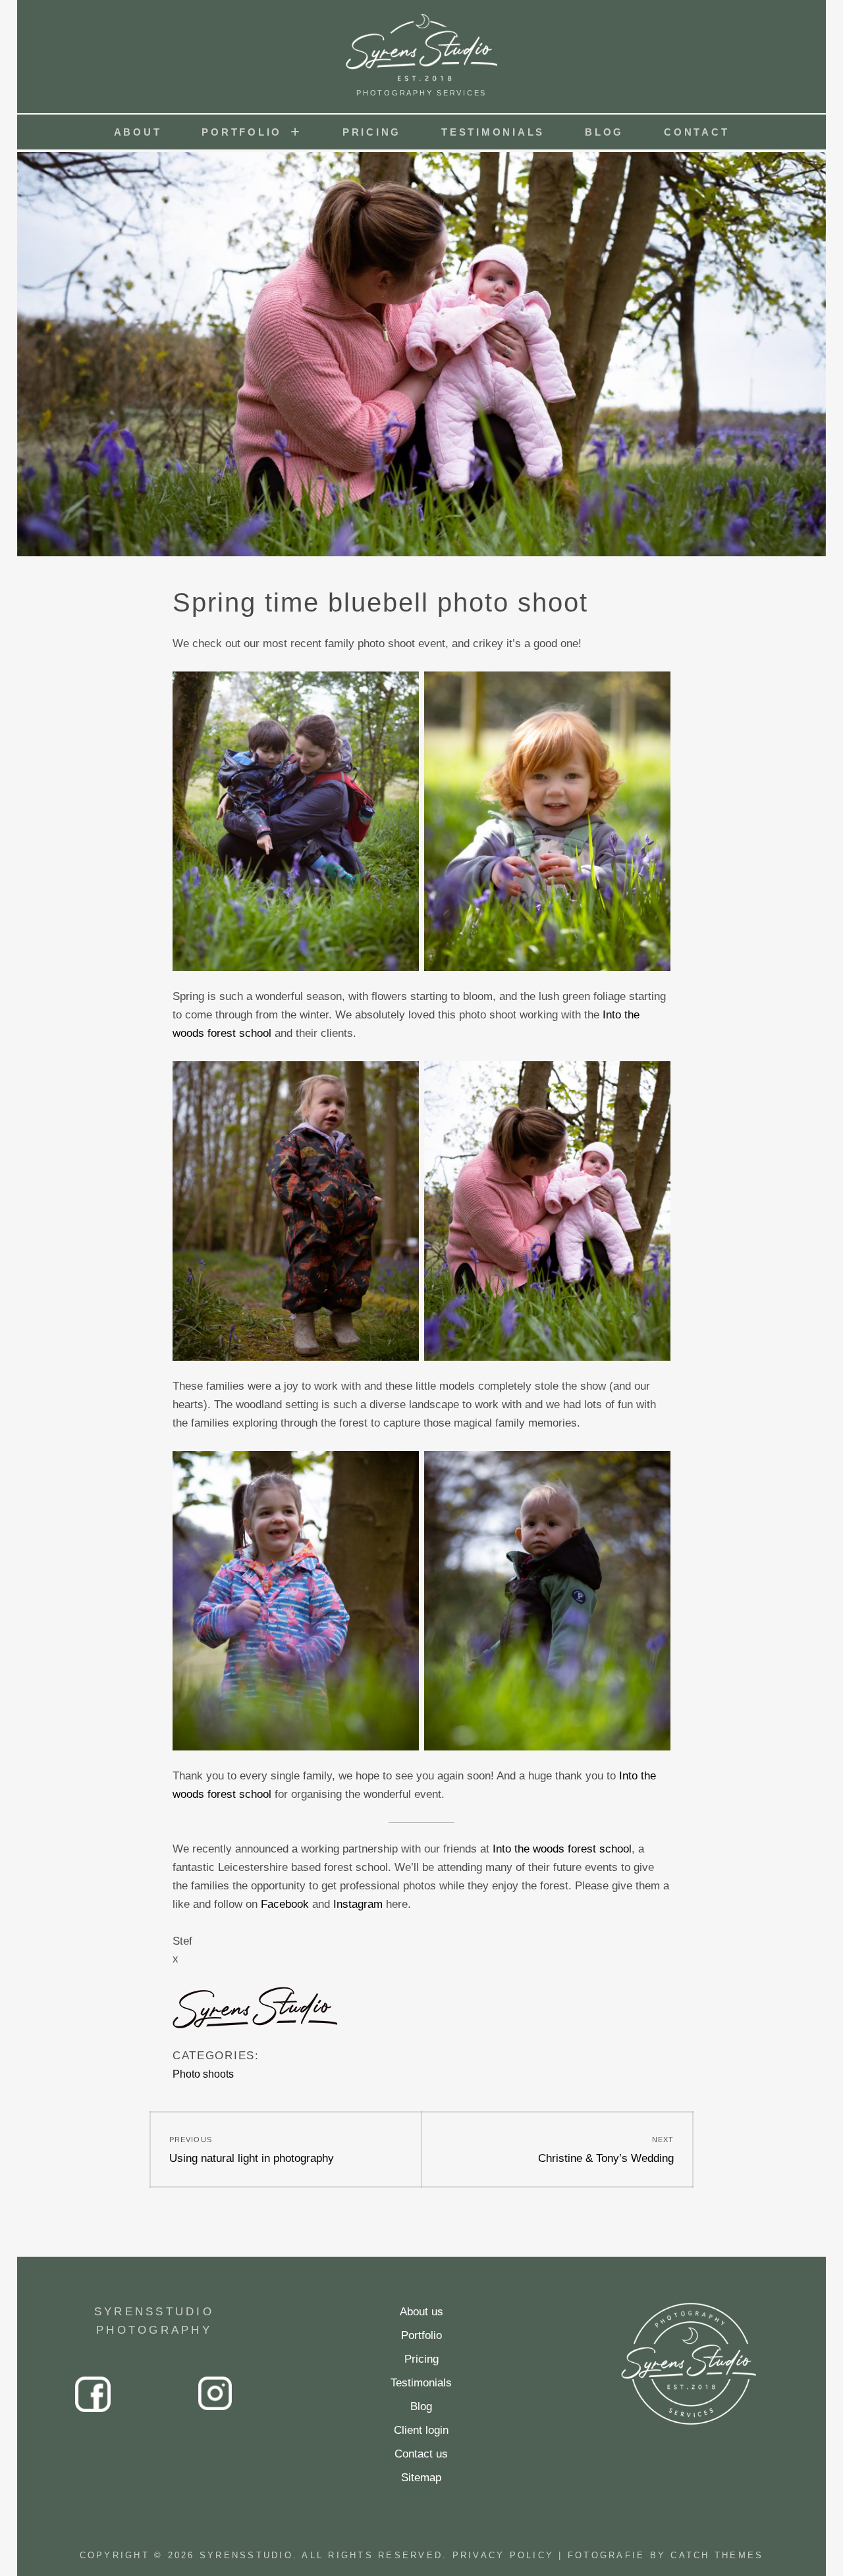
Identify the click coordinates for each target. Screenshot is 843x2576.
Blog (604, 132)
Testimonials (493, 132)
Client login (421, 2430)
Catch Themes (717, 2555)
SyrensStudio (246, 2555)
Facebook (285, 1904)
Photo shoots (203, 2074)
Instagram (358, 1904)
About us (421, 2312)
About (138, 132)
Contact (696, 132)
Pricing (372, 132)
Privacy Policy (503, 2555)
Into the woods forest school (562, 1849)
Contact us (421, 2454)
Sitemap (421, 2478)
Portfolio (242, 132)
